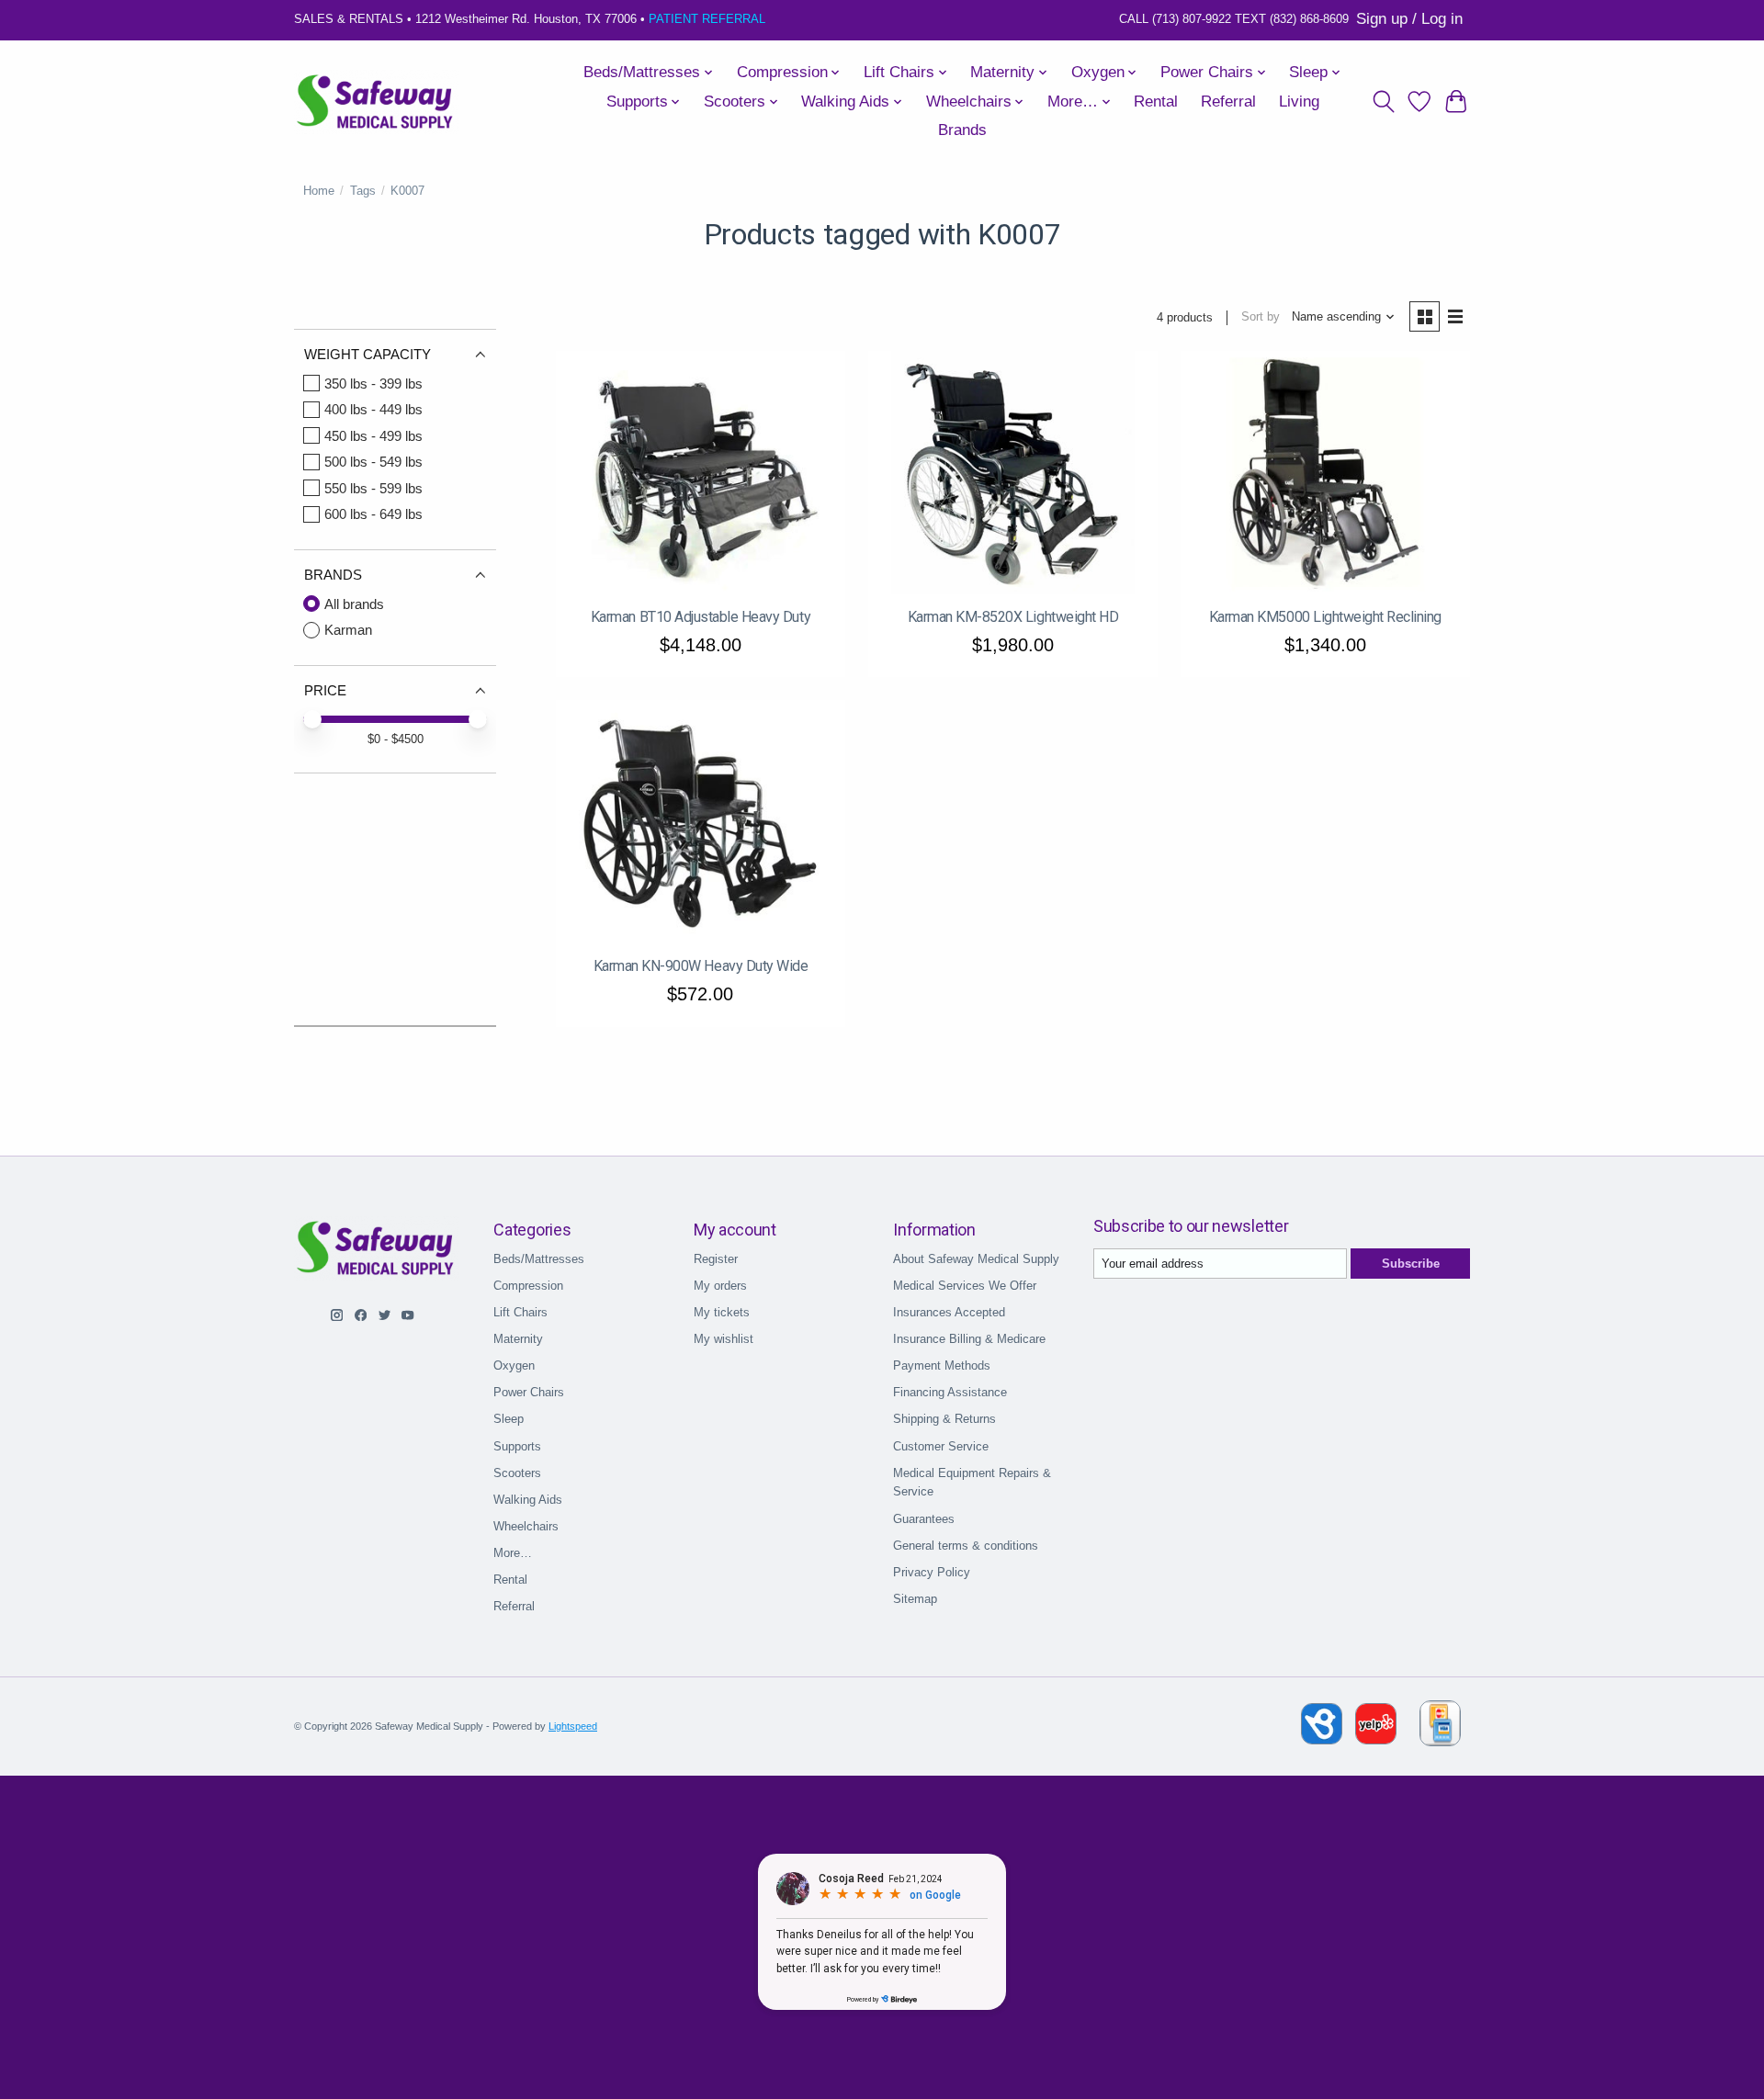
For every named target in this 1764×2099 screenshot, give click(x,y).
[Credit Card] (1440, 1727)
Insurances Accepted (949, 1312)
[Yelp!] (1376, 1739)
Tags (363, 191)
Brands (962, 130)
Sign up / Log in (1409, 19)
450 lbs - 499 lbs (373, 436)
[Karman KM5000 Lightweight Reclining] (1325, 473)
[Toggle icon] (1383, 102)
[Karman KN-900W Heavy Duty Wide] (701, 822)
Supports (517, 1446)
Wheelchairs (526, 1526)
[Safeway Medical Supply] (376, 102)
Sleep (509, 1419)
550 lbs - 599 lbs (373, 488)
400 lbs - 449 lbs (373, 409)
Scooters (517, 1473)
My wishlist (724, 1339)
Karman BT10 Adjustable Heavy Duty (701, 617)
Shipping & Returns (944, 1419)
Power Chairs (529, 1392)
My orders (720, 1286)
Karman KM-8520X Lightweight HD (1013, 617)
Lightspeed (573, 1726)
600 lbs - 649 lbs (373, 514)
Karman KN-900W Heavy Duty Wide (701, 966)
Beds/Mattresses (539, 1259)
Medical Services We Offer (965, 1286)
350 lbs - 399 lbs (373, 384)
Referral (1228, 102)
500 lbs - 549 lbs (373, 462)
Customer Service (941, 1446)
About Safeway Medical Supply (976, 1259)
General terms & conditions (966, 1546)
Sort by (1261, 316)
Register (716, 1259)
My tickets (722, 1312)
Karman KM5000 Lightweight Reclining (1325, 617)
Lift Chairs (520, 1312)
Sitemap (915, 1599)
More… (513, 1553)
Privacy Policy (932, 1572)
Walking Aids (528, 1500)
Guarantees (924, 1519)
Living (1299, 102)
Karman (348, 630)
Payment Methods (942, 1365)
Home (319, 191)
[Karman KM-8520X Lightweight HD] (1013, 473)
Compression (528, 1286)
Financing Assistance (950, 1392)
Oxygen (514, 1365)
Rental (1156, 102)
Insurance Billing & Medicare (969, 1339)
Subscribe (1411, 1264)
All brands (354, 604)
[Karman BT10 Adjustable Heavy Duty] (701, 473)
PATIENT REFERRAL (707, 19)
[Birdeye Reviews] (1323, 1739)
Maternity (518, 1339)
